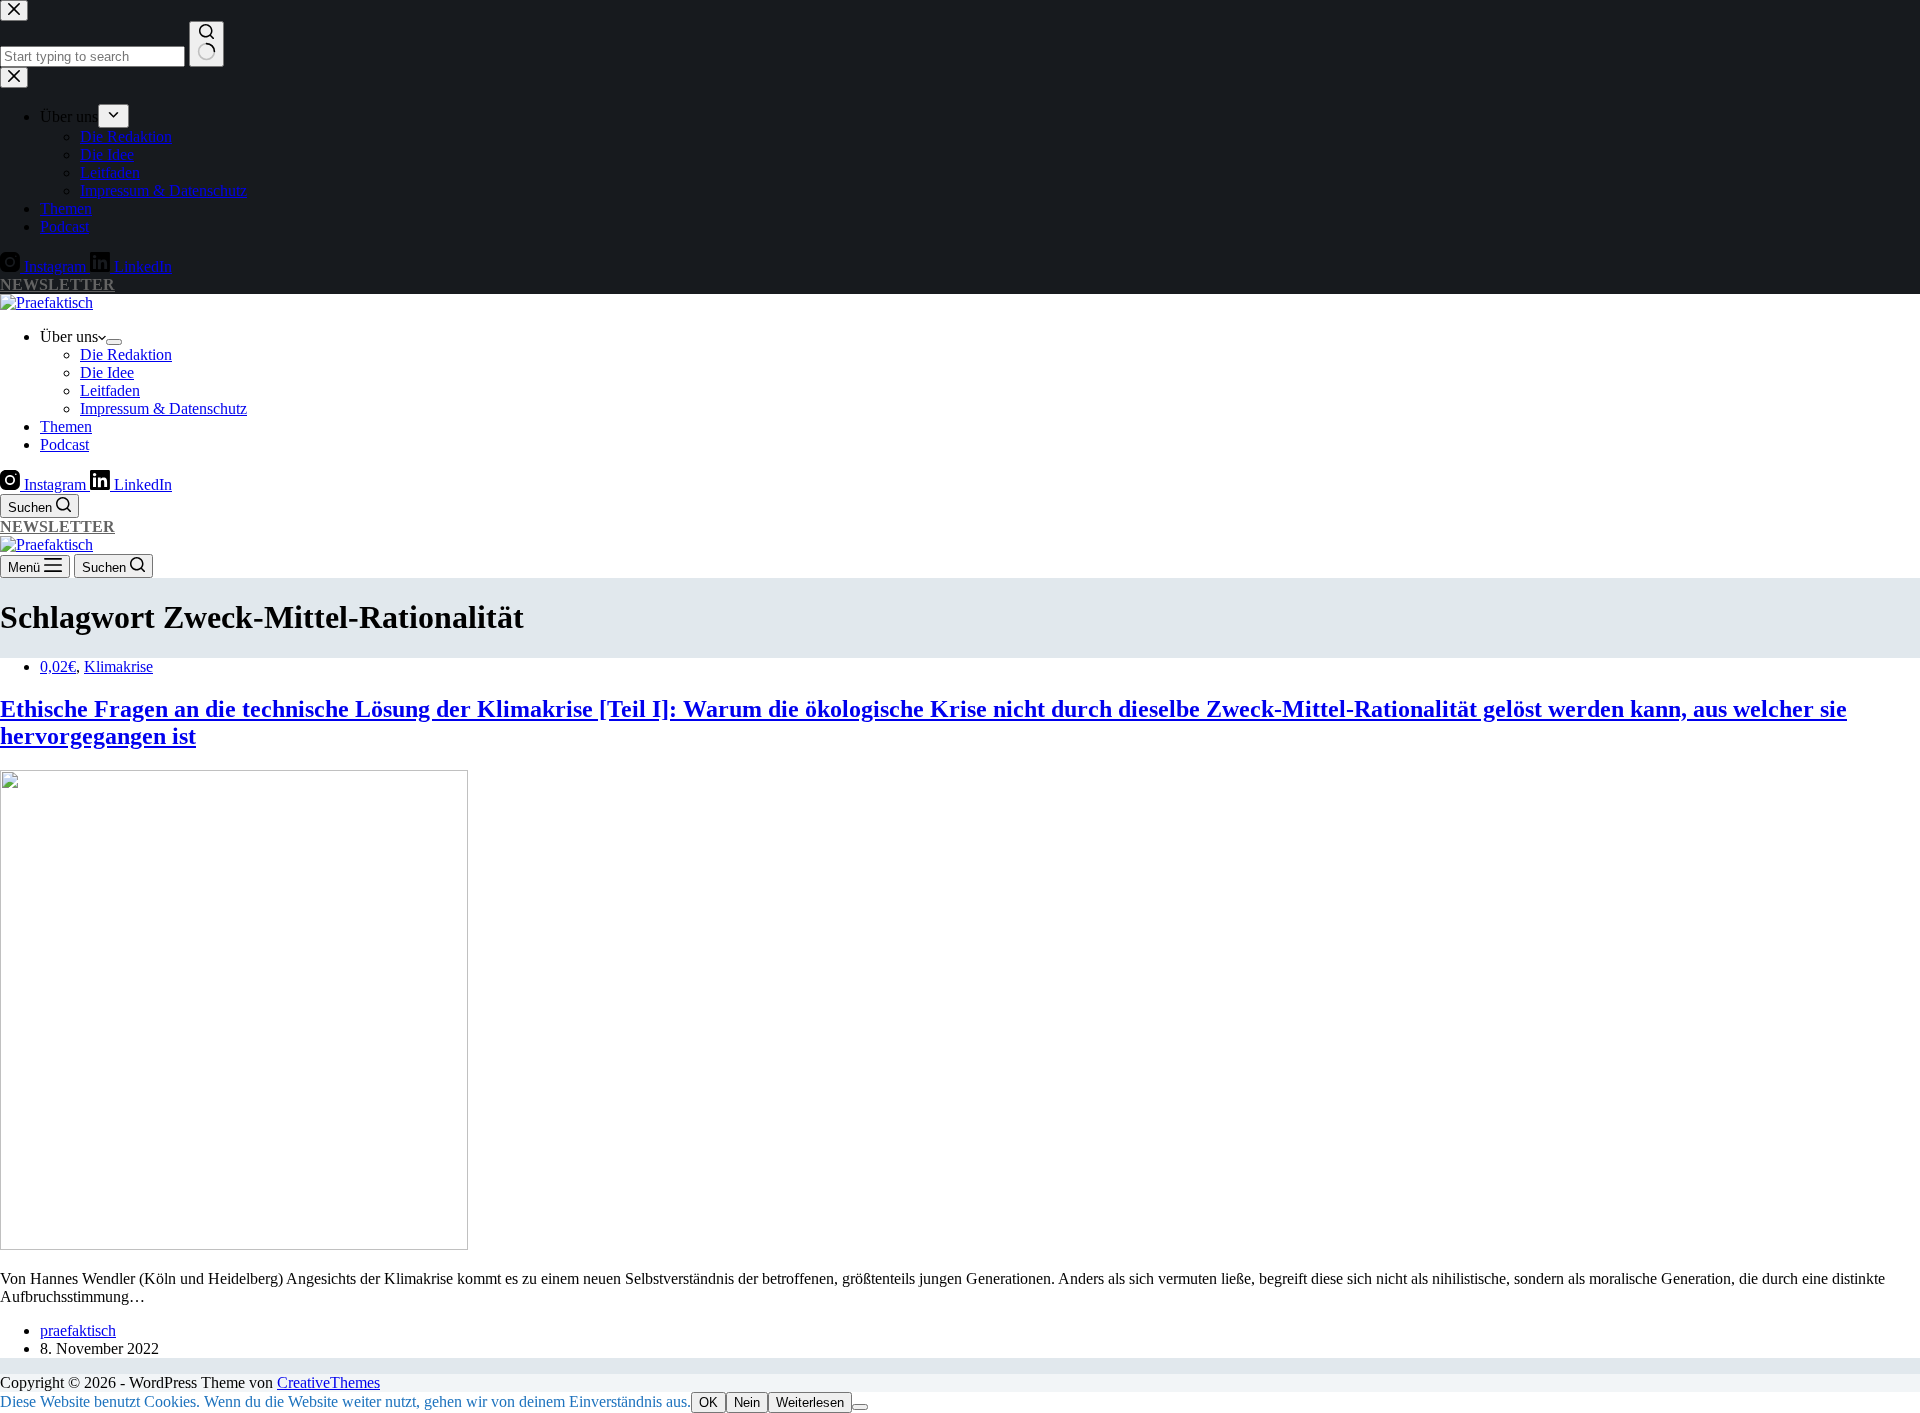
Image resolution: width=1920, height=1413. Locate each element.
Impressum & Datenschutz (163, 408)
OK (708, 1402)
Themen (66, 426)
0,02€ (58, 666)
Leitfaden (110, 390)
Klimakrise (118, 666)
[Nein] (860, 1407)
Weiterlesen (810, 1402)
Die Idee (107, 372)
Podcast (64, 444)
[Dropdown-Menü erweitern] (114, 342)
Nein (747, 1402)
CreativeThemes (328, 1382)
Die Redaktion (126, 354)
